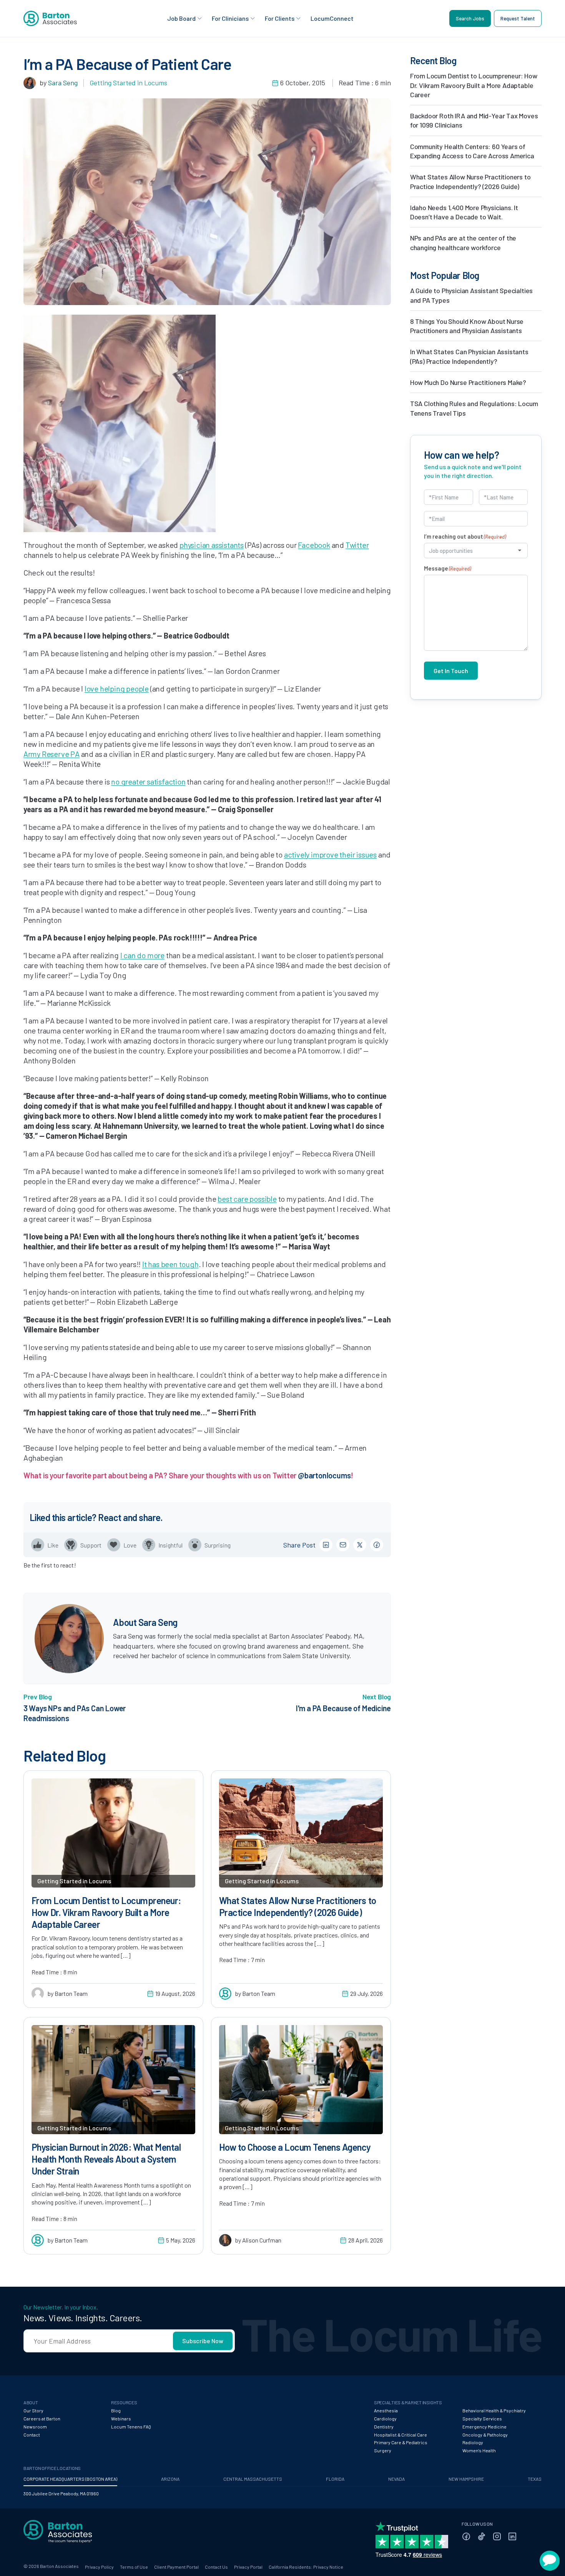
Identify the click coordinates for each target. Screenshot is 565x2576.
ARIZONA (170, 2479)
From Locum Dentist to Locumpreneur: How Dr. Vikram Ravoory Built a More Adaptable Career (474, 85)
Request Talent (518, 18)
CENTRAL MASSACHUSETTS (253, 2479)
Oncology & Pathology (485, 2435)
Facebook (314, 545)
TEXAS (535, 2479)
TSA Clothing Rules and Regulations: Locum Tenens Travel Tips (474, 408)
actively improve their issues (330, 854)
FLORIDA (335, 2479)
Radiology (473, 2442)
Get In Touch (451, 671)
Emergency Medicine (484, 2427)
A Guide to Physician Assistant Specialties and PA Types (471, 295)
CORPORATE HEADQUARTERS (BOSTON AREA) (70, 2479)
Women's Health (479, 2450)
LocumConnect (332, 18)
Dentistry (384, 2427)
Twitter (357, 545)
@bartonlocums (324, 1475)
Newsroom (35, 2427)
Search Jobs (470, 18)
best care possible (247, 1199)
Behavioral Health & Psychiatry (494, 2410)
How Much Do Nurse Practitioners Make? (468, 382)
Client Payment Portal (176, 2567)
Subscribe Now (203, 2341)
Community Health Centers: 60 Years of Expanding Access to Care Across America (472, 151)
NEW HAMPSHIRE (466, 2479)
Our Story (33, 2410)
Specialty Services (482, 2418)
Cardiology (385, 2418)
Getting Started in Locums (128, 83)
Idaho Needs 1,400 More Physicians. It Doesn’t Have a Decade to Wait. (464, 212)
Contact (32, 2435)
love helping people (117, 688)
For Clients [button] (280, 18)
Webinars (121, 2418)
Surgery (383, 2450)
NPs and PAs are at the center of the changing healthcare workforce (463, 242)
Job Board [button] (181, 18)
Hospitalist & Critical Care (400, 2435)
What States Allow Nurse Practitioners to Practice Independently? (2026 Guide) (470, 181)
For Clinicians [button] (230, 18)
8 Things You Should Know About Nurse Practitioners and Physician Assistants (467, 326)
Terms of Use (134, 2567)
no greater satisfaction (148, 781)
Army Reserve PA (52, 754)
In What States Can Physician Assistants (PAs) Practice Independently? (469, 356)
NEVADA (396, 2479)
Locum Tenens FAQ (131, 2427)
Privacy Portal (248, 2567)
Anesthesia (386, 2410)
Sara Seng (63, 83)
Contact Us (216, 2567)
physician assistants (212, 545)
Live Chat (550, 2561)
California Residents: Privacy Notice (306, 2567)
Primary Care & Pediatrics (401, 2442)
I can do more (142, 955)
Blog (116, 2410)
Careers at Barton (42, 2418)
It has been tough (170, 1264)
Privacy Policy (99, 2567)
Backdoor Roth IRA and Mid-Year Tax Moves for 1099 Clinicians (474, 120)
